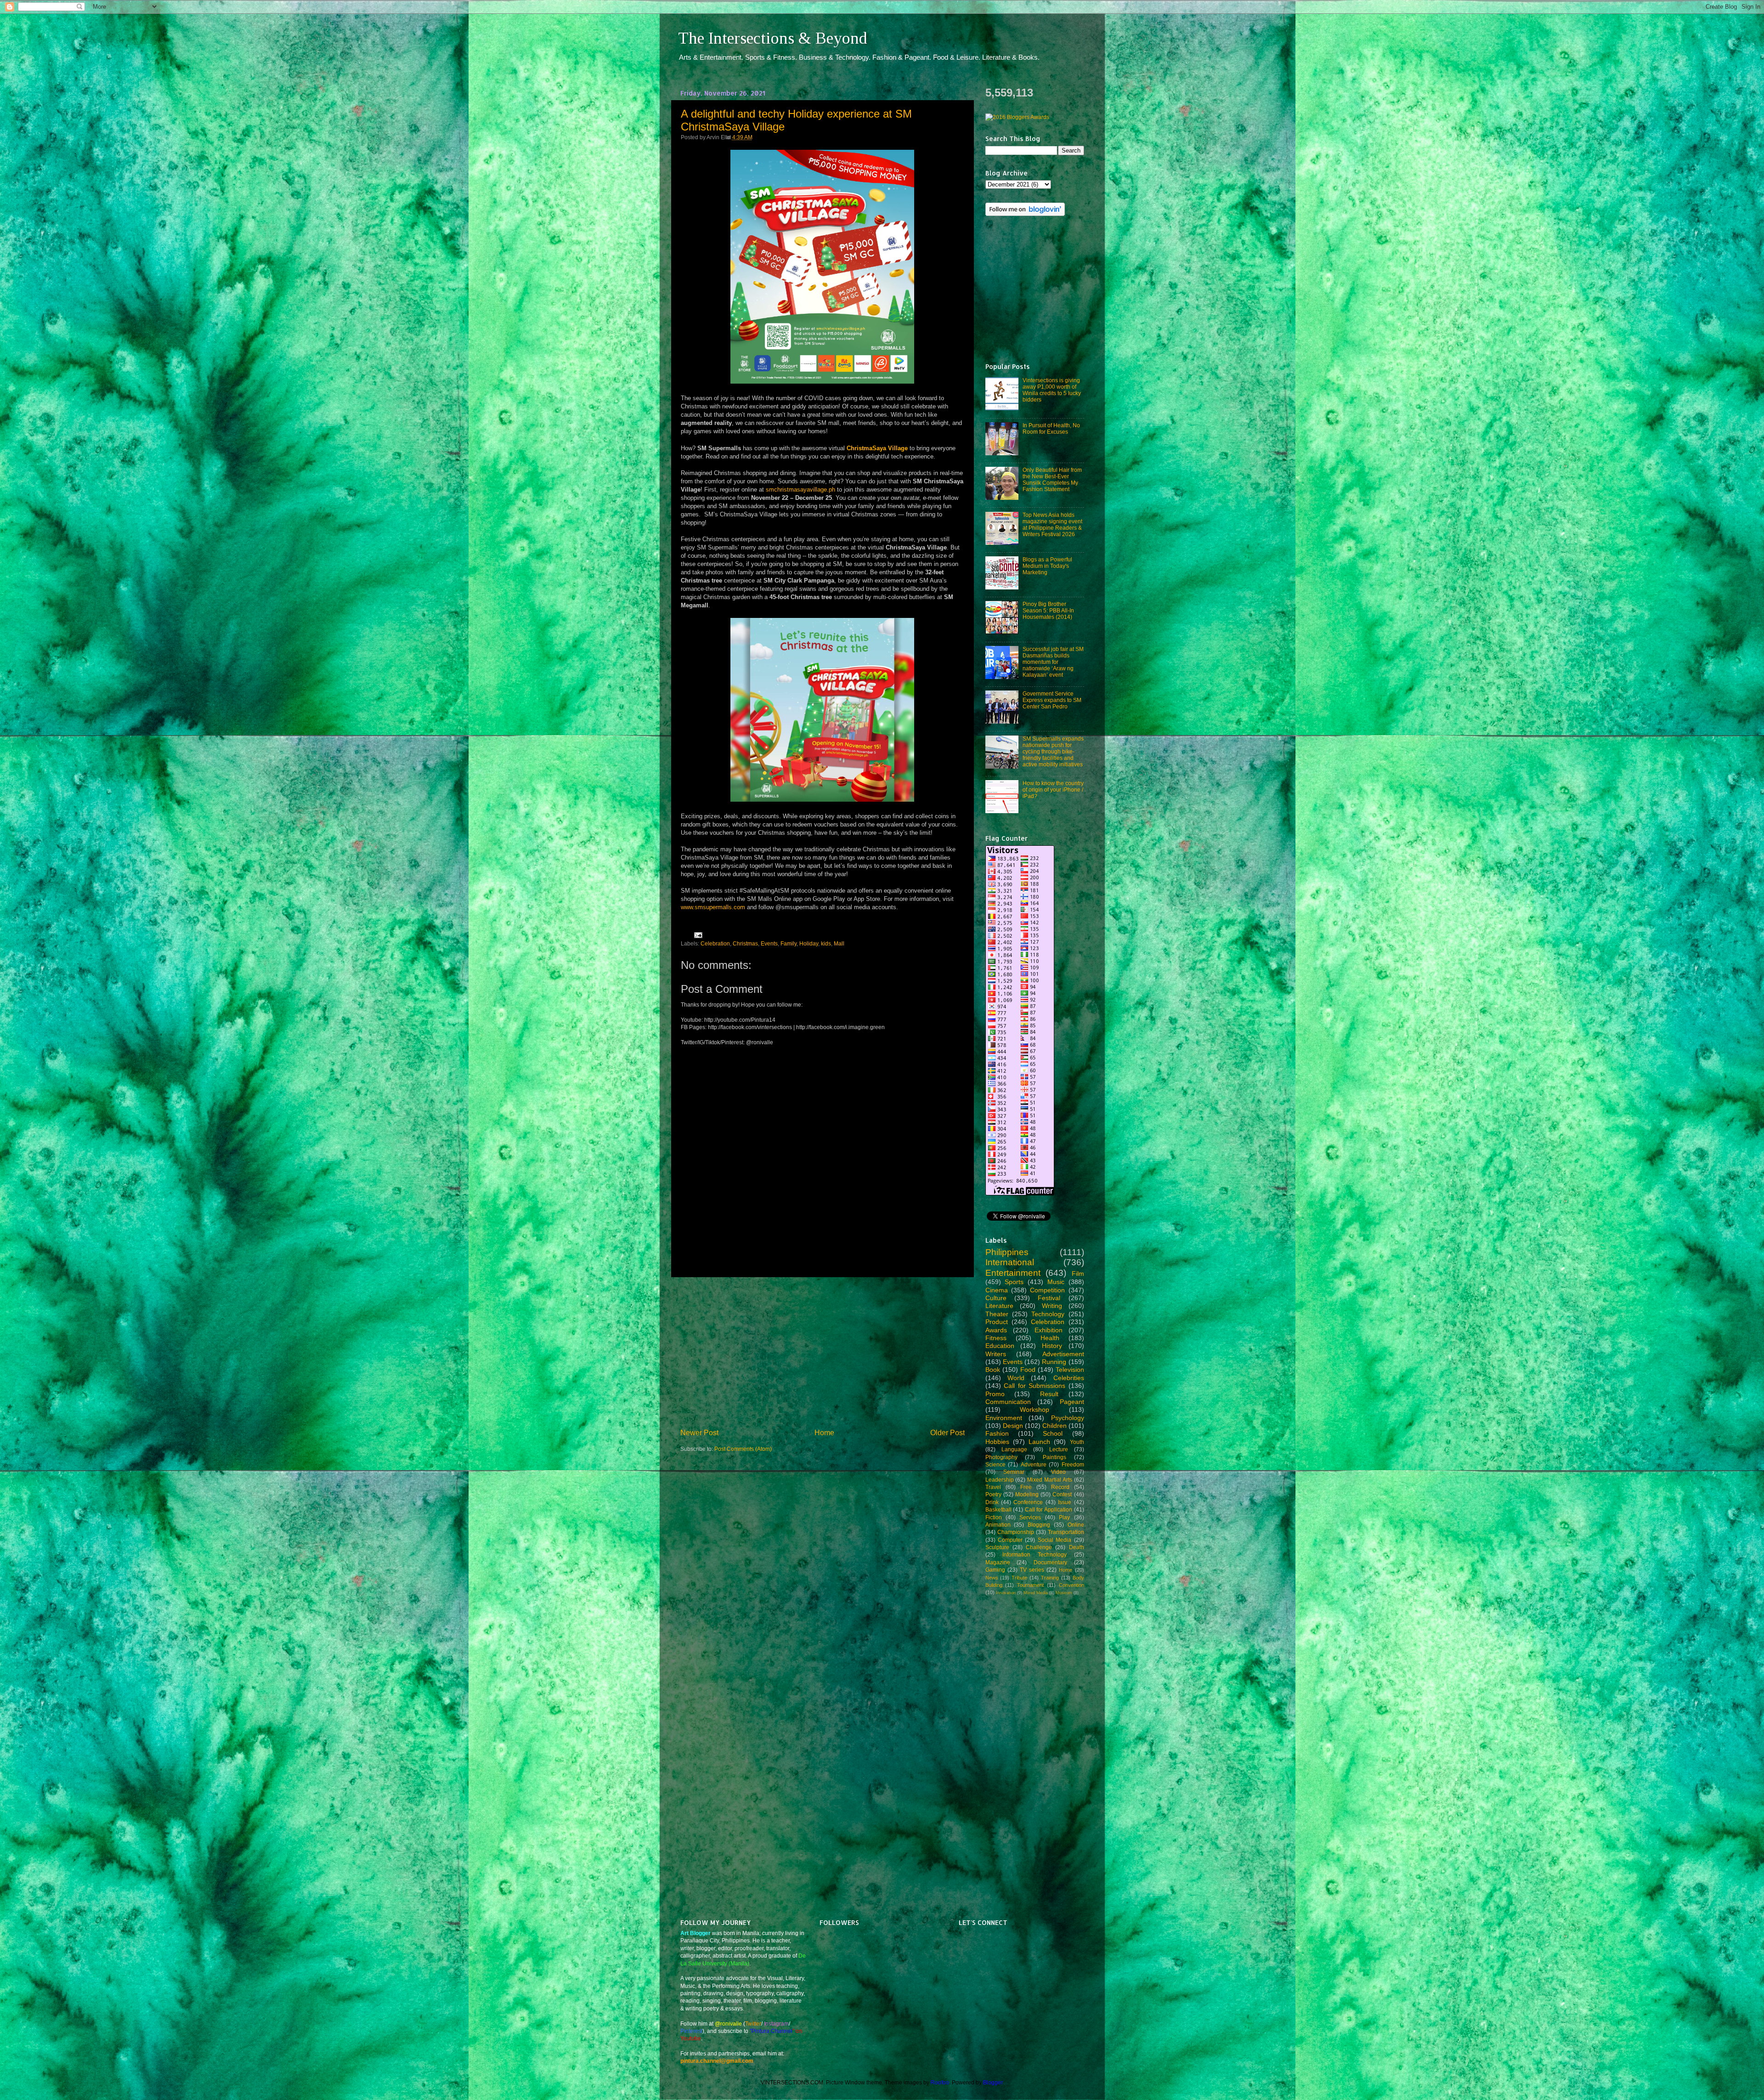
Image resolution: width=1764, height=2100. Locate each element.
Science (995, 1464)
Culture (996, 1298)
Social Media (1054, 1540)
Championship (1016, 1532)
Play (1064, 1517)
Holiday (809, 943)
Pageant (1072, 1402)
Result (1049, 1394)
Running (1054, 1362)
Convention (1071, 1585)
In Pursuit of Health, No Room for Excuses (1051, 428)
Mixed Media (1036, 1593)
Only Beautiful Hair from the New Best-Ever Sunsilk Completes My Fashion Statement (1052, 479)
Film (1078, 1274)
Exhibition (1049, 1330)
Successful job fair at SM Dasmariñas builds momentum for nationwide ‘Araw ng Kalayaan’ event (1053, 662)
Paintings (1054, 1457)
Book (993, 1370)
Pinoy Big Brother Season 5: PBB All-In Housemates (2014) (1048, 610)
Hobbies (997, 1442)
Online (1076, 1525)
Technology (1048, 1314)
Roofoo (940, 2082)
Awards (996, 1330)
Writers (996, 1354)
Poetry (993, 1494)
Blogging (1039, 1525)
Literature (999, 1306)
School (1053, 1433)
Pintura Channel (772, 2031)
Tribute (1019, 1578)
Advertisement (1063, 1354)
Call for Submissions (1035, 1386)
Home (824, 1432)
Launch (1039, 1442)
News (992, 1578)
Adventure (1034, 1464)
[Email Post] (697, 935)
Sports (1014, 1282)
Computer (1010, 1540)
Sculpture (997, 1547)
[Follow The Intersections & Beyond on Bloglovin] (1025, 214)
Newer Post (699, 1432)
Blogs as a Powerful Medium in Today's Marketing (1047, 566)
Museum (1064, 1593)
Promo (995, 1394)
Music (1056, 1282)
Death (1077, 1547)
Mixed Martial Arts (1050, 1480)
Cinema (997, 1290)
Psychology (1068, 1418)
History (1052, 1346)
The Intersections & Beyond (773, 38)
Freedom (1073, 1464)
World (1016, 1378)
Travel (993, 1487)
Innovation (1006, 1593)
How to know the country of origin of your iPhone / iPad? (1053, 790)
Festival (1049, 1298)
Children (1054, 1426)
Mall (839, 943)
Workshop (1035, 1409)
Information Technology (1035, 1554)
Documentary (1050, 1562)
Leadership (1000, 1480)
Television (1070, 1370)
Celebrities (1069, 1378)
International (1010, 1262)
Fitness (996, 1338)
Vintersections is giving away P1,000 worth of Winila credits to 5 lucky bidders (1052, 390)
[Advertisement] (822, 1353)
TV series (1032, 1570)
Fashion (997, 1433)
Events (769, 943)
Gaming (995, 1570)
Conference (1028, 1502)
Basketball (998, 1509)
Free (1026, 1487)
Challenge (1039, 1547)
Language (1014, 1449)
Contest (1062, 1494)
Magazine (998, 1562)
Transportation (1066, 1532)
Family (789, 943)
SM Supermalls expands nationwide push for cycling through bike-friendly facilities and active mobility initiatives (1053, 751)
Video (1058, 1472)
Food (1028, 1370)
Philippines (1007, 1252)
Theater (997, 1314)
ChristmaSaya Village (877, 448)
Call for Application (1049, 1509)
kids (826, 943)
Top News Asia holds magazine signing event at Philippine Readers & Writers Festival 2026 (1052, 524)
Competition (1047, 1290)
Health (1050, 1338)
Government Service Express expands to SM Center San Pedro (1052, 700)
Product (997, 1322)
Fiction (994, 1517)
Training (1050, 1578)
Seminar (1014, 1472)
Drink (992, 1502)
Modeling (1027, 1494)
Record (1060, 1487)
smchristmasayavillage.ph (800, 490)
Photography (1001, 1457)
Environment (1004, 1418)
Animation (998, 1525)
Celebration (715, 943)
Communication (1008, 1402)
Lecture (1059, 1449)
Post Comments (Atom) (743, 1449)
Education (1000, 1346)
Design (1013, 1426)
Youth (1077, 1442)
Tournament (1030, 1585)
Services (1030, 1517)
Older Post (947, 1432)
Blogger (993, 2082)
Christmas (745, 943)
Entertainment (1013, 1273)
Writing (1052, 1306)
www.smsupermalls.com (713, 907)
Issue (1065, 1502)
